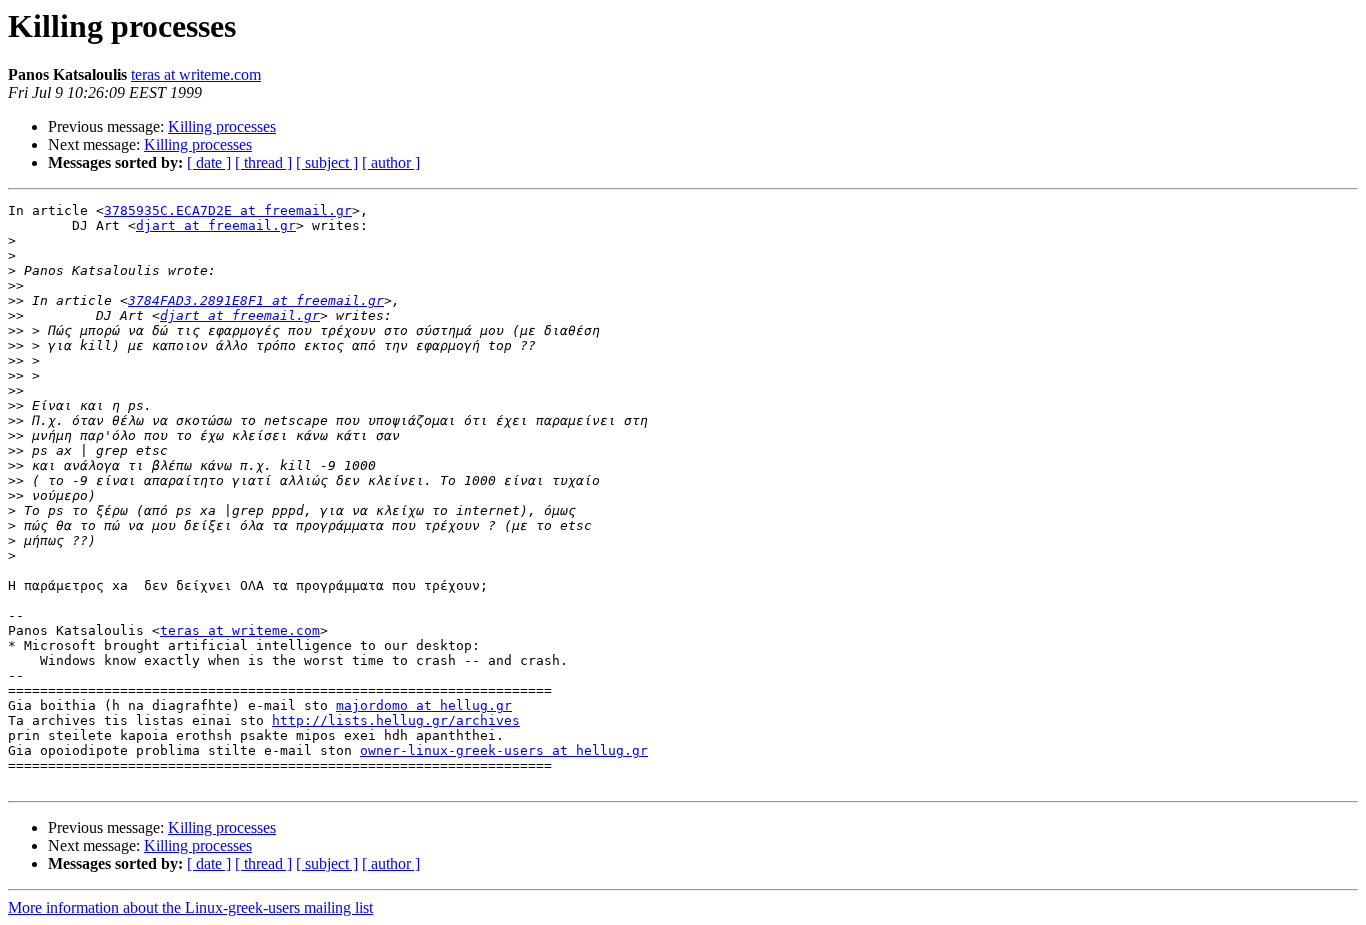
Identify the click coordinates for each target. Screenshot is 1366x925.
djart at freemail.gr (216, 225)
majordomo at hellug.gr (424, 705)
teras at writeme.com (196, 74)
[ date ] (209, 162)
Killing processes (222, 126)
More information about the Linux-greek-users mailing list (190, 907)
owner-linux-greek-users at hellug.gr (504, 750)
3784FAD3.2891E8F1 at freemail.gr (256, 300)
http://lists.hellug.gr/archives (396, 720)
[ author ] (391, 162)
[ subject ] (327, 162)
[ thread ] (263, 162)
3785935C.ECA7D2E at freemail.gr (228, 210)
